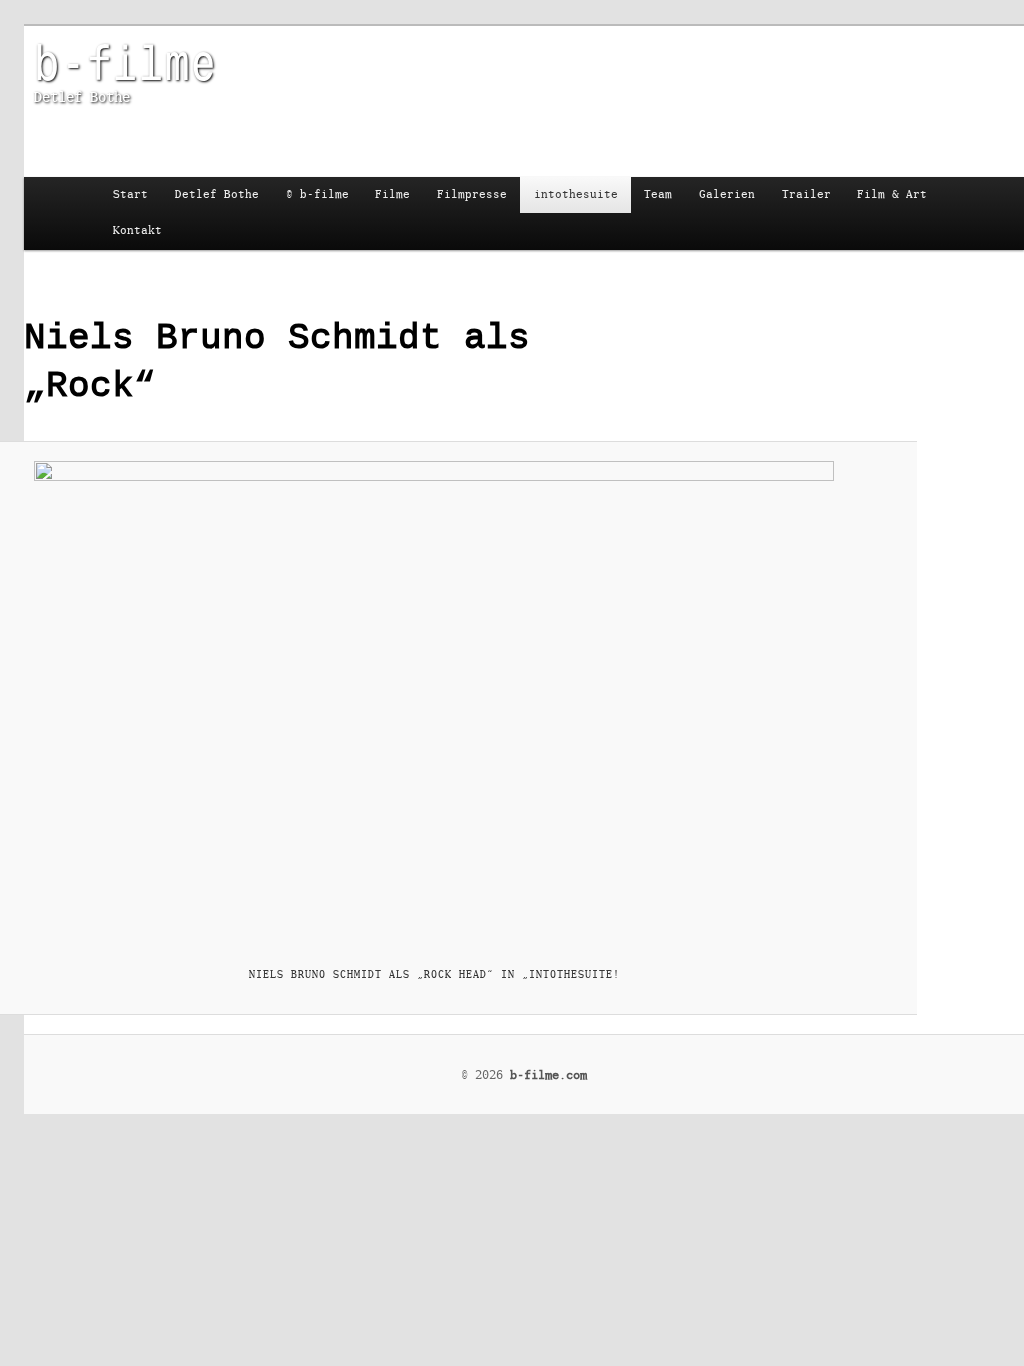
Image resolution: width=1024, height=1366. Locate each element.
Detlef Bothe (217, 194)
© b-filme (317, 194)
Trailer (806, 194)
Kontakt (137, 230)
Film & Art (892, 194)
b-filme (125, 61)
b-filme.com (548, 1075)
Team (658, 194)
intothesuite (576, 194)
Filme (392, 194)
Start (130, 194)
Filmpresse (472, 194)
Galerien (727, 194)
